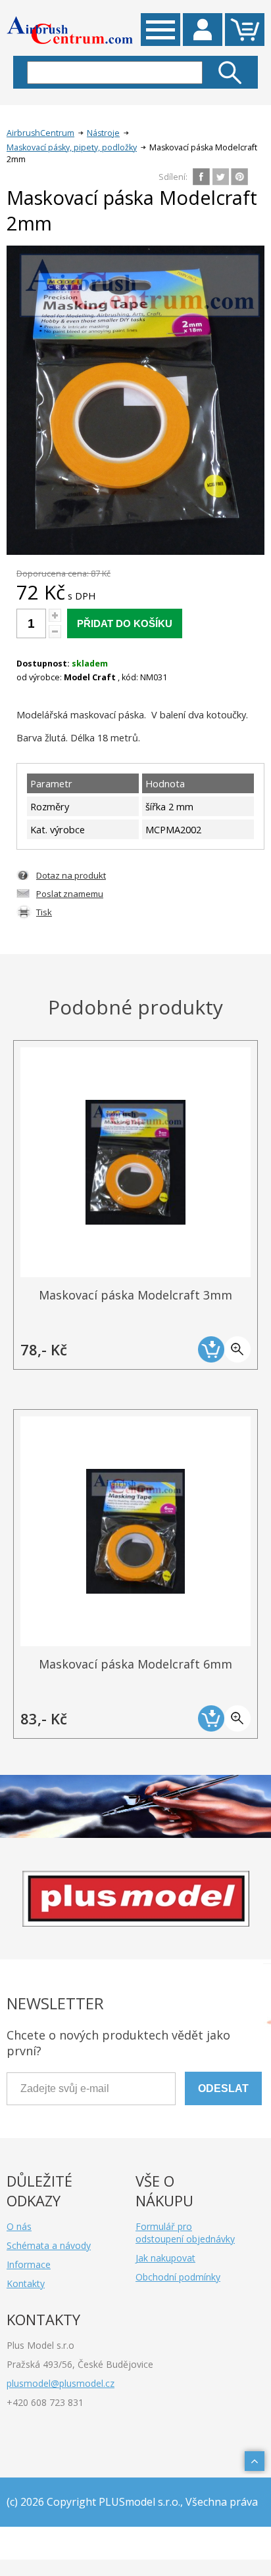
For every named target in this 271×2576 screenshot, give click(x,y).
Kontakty (26, 2283)
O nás (19, 2226)
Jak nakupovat (165, 2258)
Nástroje (103, 133)
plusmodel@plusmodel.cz (61, 2383)
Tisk (44, 912)
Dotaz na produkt (71, 875)
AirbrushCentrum (40, 133)
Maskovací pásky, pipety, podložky (72, 147)
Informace (29, 2264)
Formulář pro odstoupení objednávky (185, 2233)
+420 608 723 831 (45, 2402)
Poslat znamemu (70, 894)
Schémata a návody (49, 2245)
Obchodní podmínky (178, 2277)
